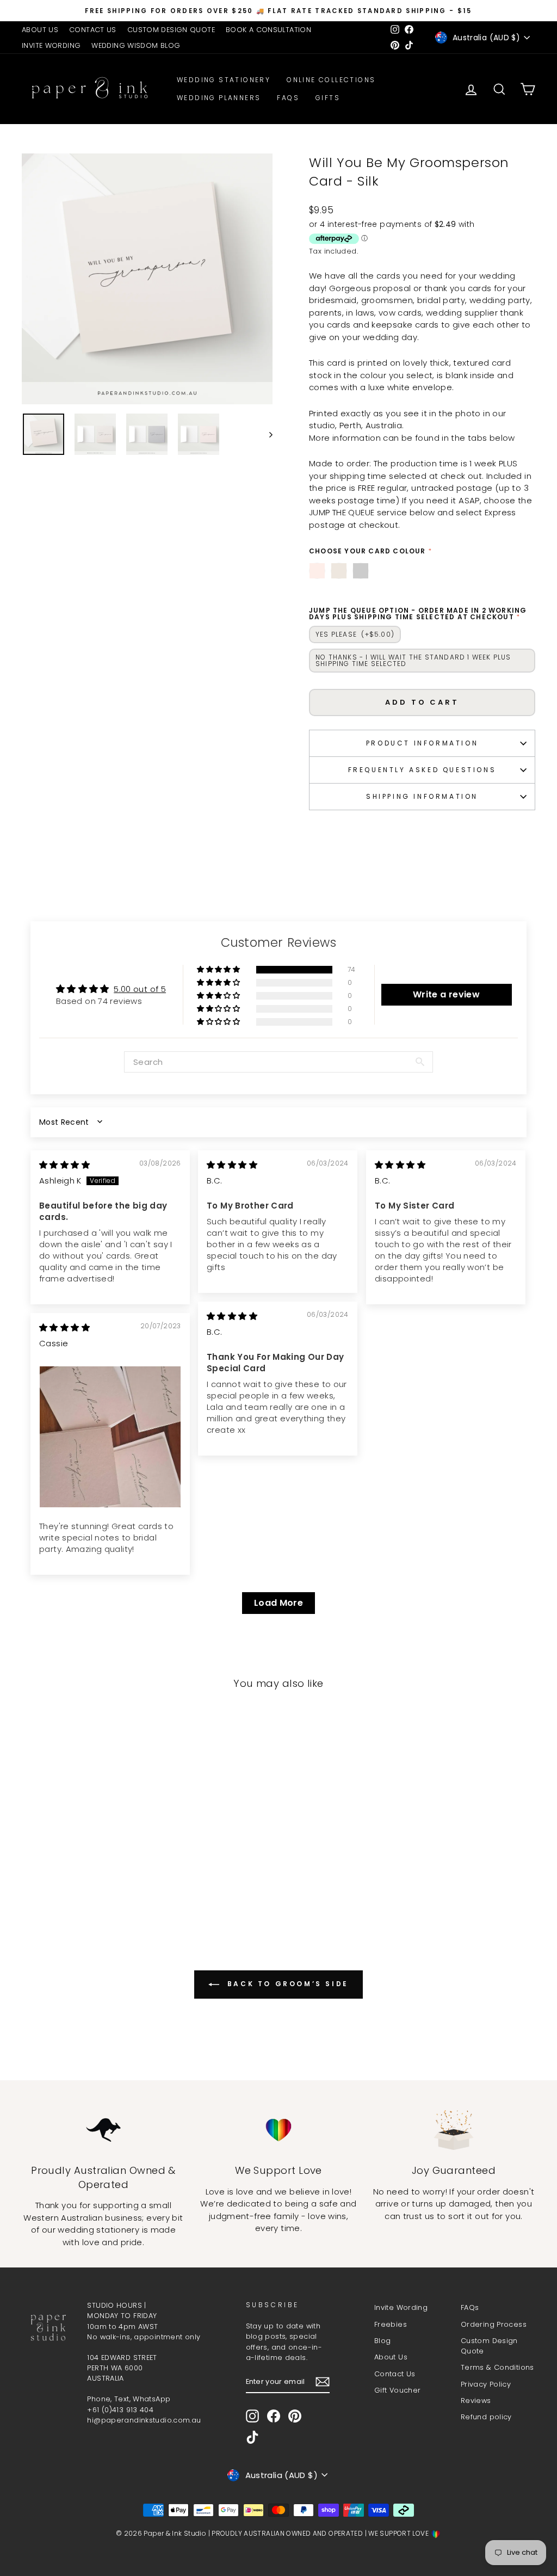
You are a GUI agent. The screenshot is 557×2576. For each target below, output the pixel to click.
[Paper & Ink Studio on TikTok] (252, 2437)
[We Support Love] (278, 2130)
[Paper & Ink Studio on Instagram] (252, 2416)
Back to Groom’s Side (286, 1984)
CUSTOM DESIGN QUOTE (171, 30)
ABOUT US (40, 30)
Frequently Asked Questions (422, 770)
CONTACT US (93, 30)
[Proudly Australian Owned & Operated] (103, 2130)
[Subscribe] (323, 2382)
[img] (64, 1165)
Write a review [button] (446, 994)
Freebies (391, 2324)
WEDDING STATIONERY (224, 80)
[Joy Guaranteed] (454, 2130)
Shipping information (422, 796)
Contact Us (395, 2374)
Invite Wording (401, 2307)
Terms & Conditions (497, 2367)
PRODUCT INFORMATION (422, 743)
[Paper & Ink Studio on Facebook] (274, 2416)
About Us (391, 2357)
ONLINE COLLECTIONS (331, 80)
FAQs (288, 98)
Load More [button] (278, 1603)
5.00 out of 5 (140, 989)
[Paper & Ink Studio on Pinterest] (295, 2416)
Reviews (476, 2401)
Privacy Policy (486, 2384)
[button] (219, 970)
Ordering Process (494, 2324)
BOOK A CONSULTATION (268, 30)
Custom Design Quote (489, 2346)
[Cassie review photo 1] (110, 1437)
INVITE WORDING (51, 45)
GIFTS (328, 98)
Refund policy (486, 2417)
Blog (383, 2341)
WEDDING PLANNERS (219, 98)
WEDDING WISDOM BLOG (136, 45)
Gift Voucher (398, 2390)
